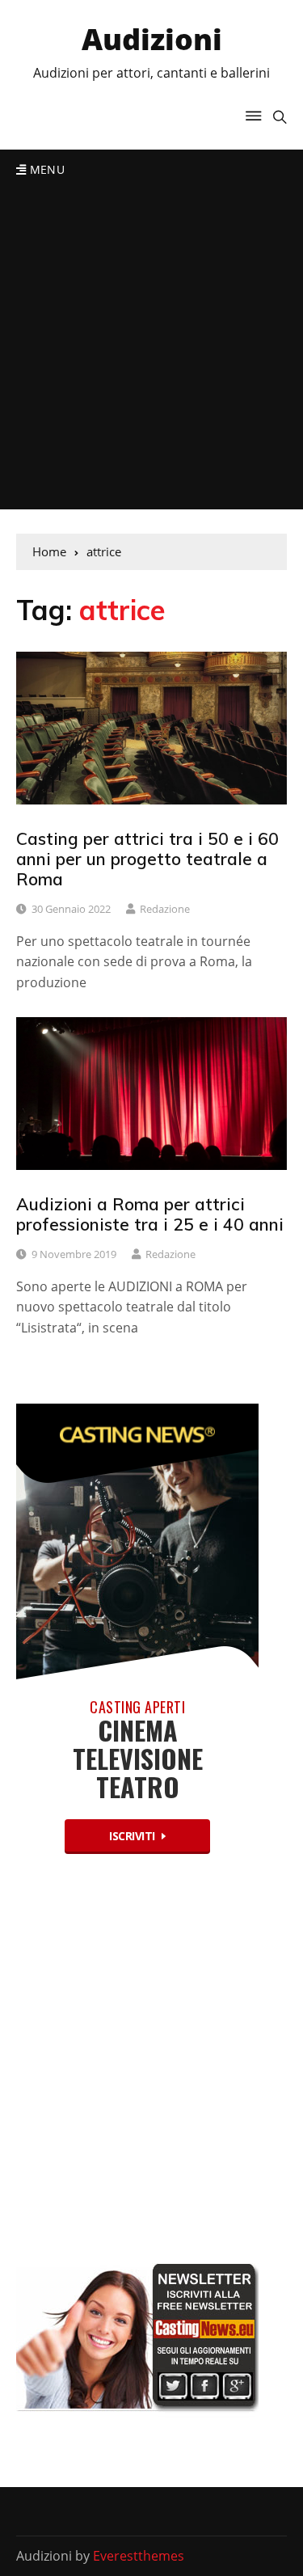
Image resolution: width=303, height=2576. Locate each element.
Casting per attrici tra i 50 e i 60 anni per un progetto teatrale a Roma (147, 859)
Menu (45, 169)
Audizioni (152, 39)
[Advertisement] (151, 350)
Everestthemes (139, 2556)
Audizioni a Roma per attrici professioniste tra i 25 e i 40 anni (150, 1214)
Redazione (165, 909)
